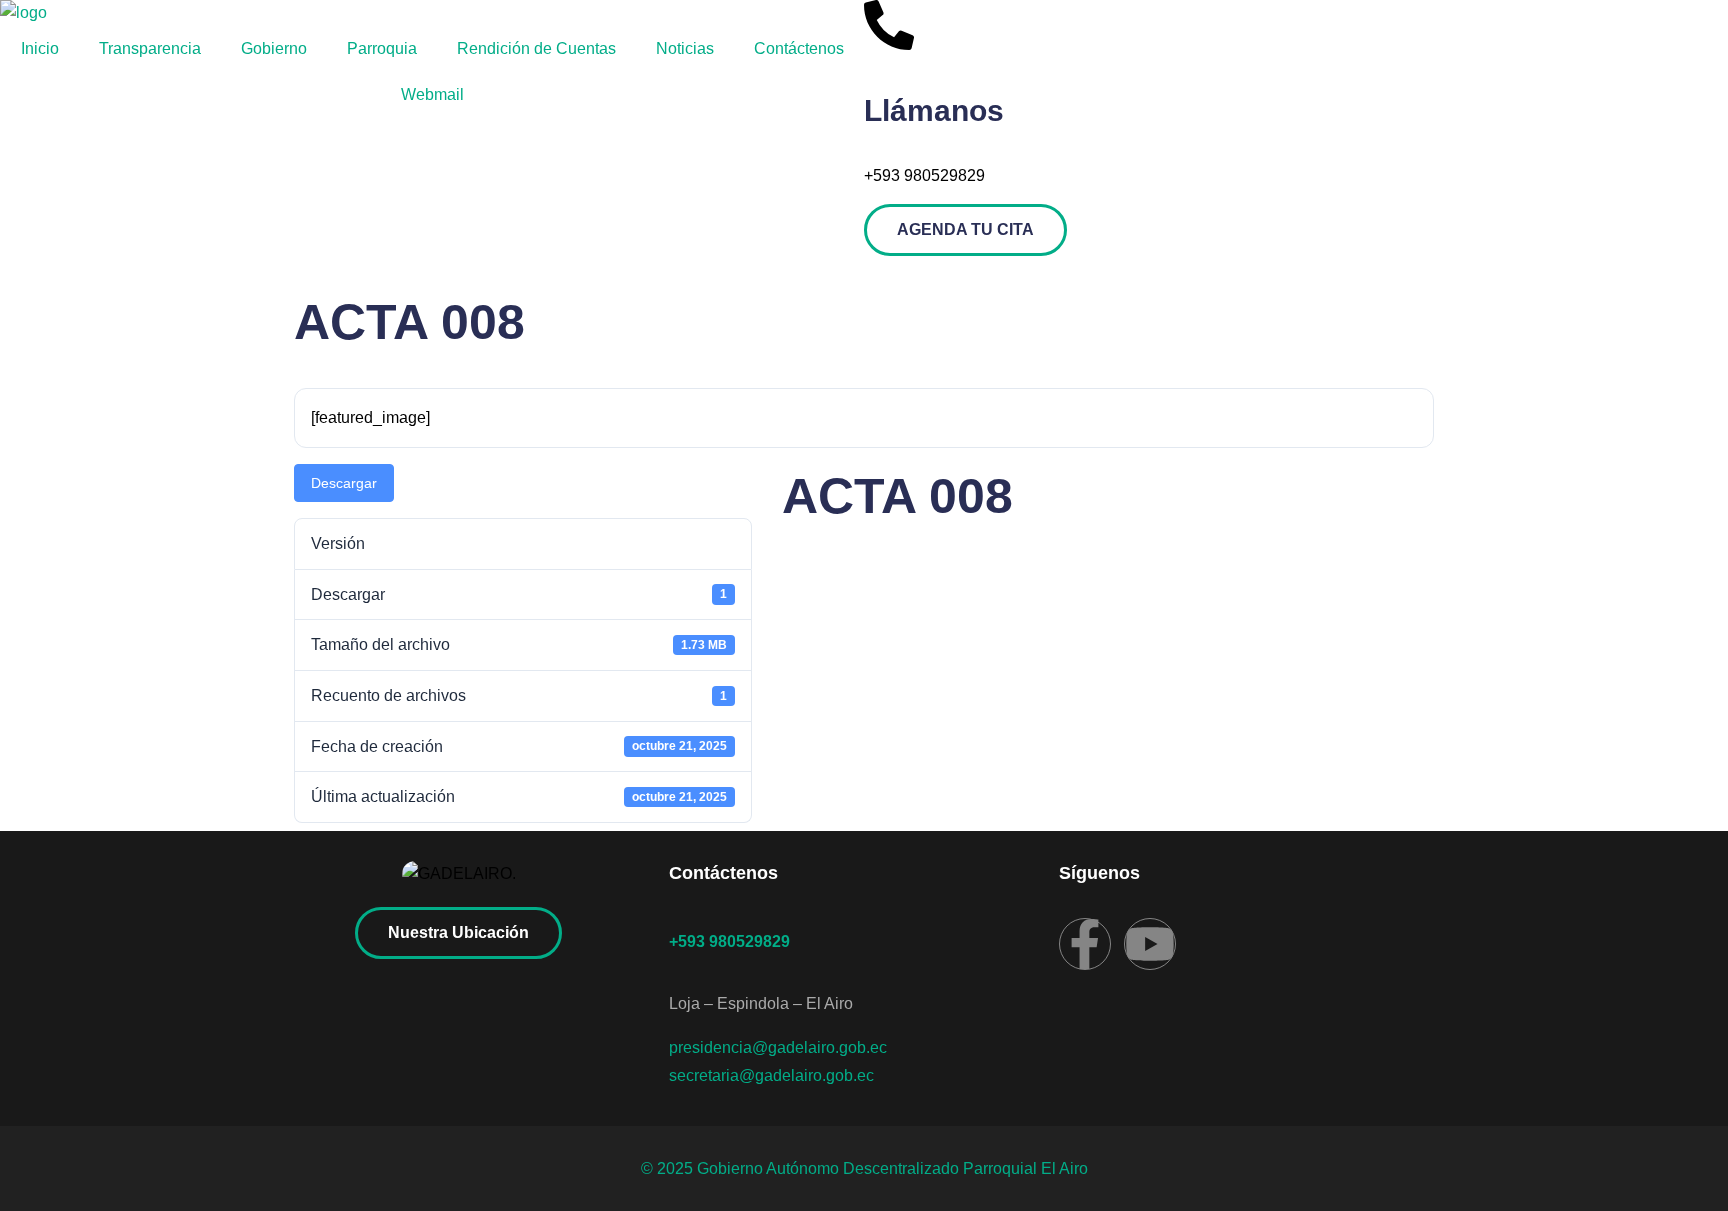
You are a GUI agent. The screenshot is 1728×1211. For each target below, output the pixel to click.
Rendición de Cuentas (536, 48)
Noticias (685, 48)
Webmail (432, 94)
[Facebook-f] (1085, 944)
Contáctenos (799, 48)
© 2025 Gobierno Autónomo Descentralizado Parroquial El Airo (864, 1168)
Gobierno (274, 48)
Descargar (344, 483)
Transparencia (150, 48)
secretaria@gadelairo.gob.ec (771, 1075)
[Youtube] (1150, 944)
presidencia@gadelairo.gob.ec (778, 1047)
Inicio (40, 48)
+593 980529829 (729, 941)
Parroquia (382, 48)
